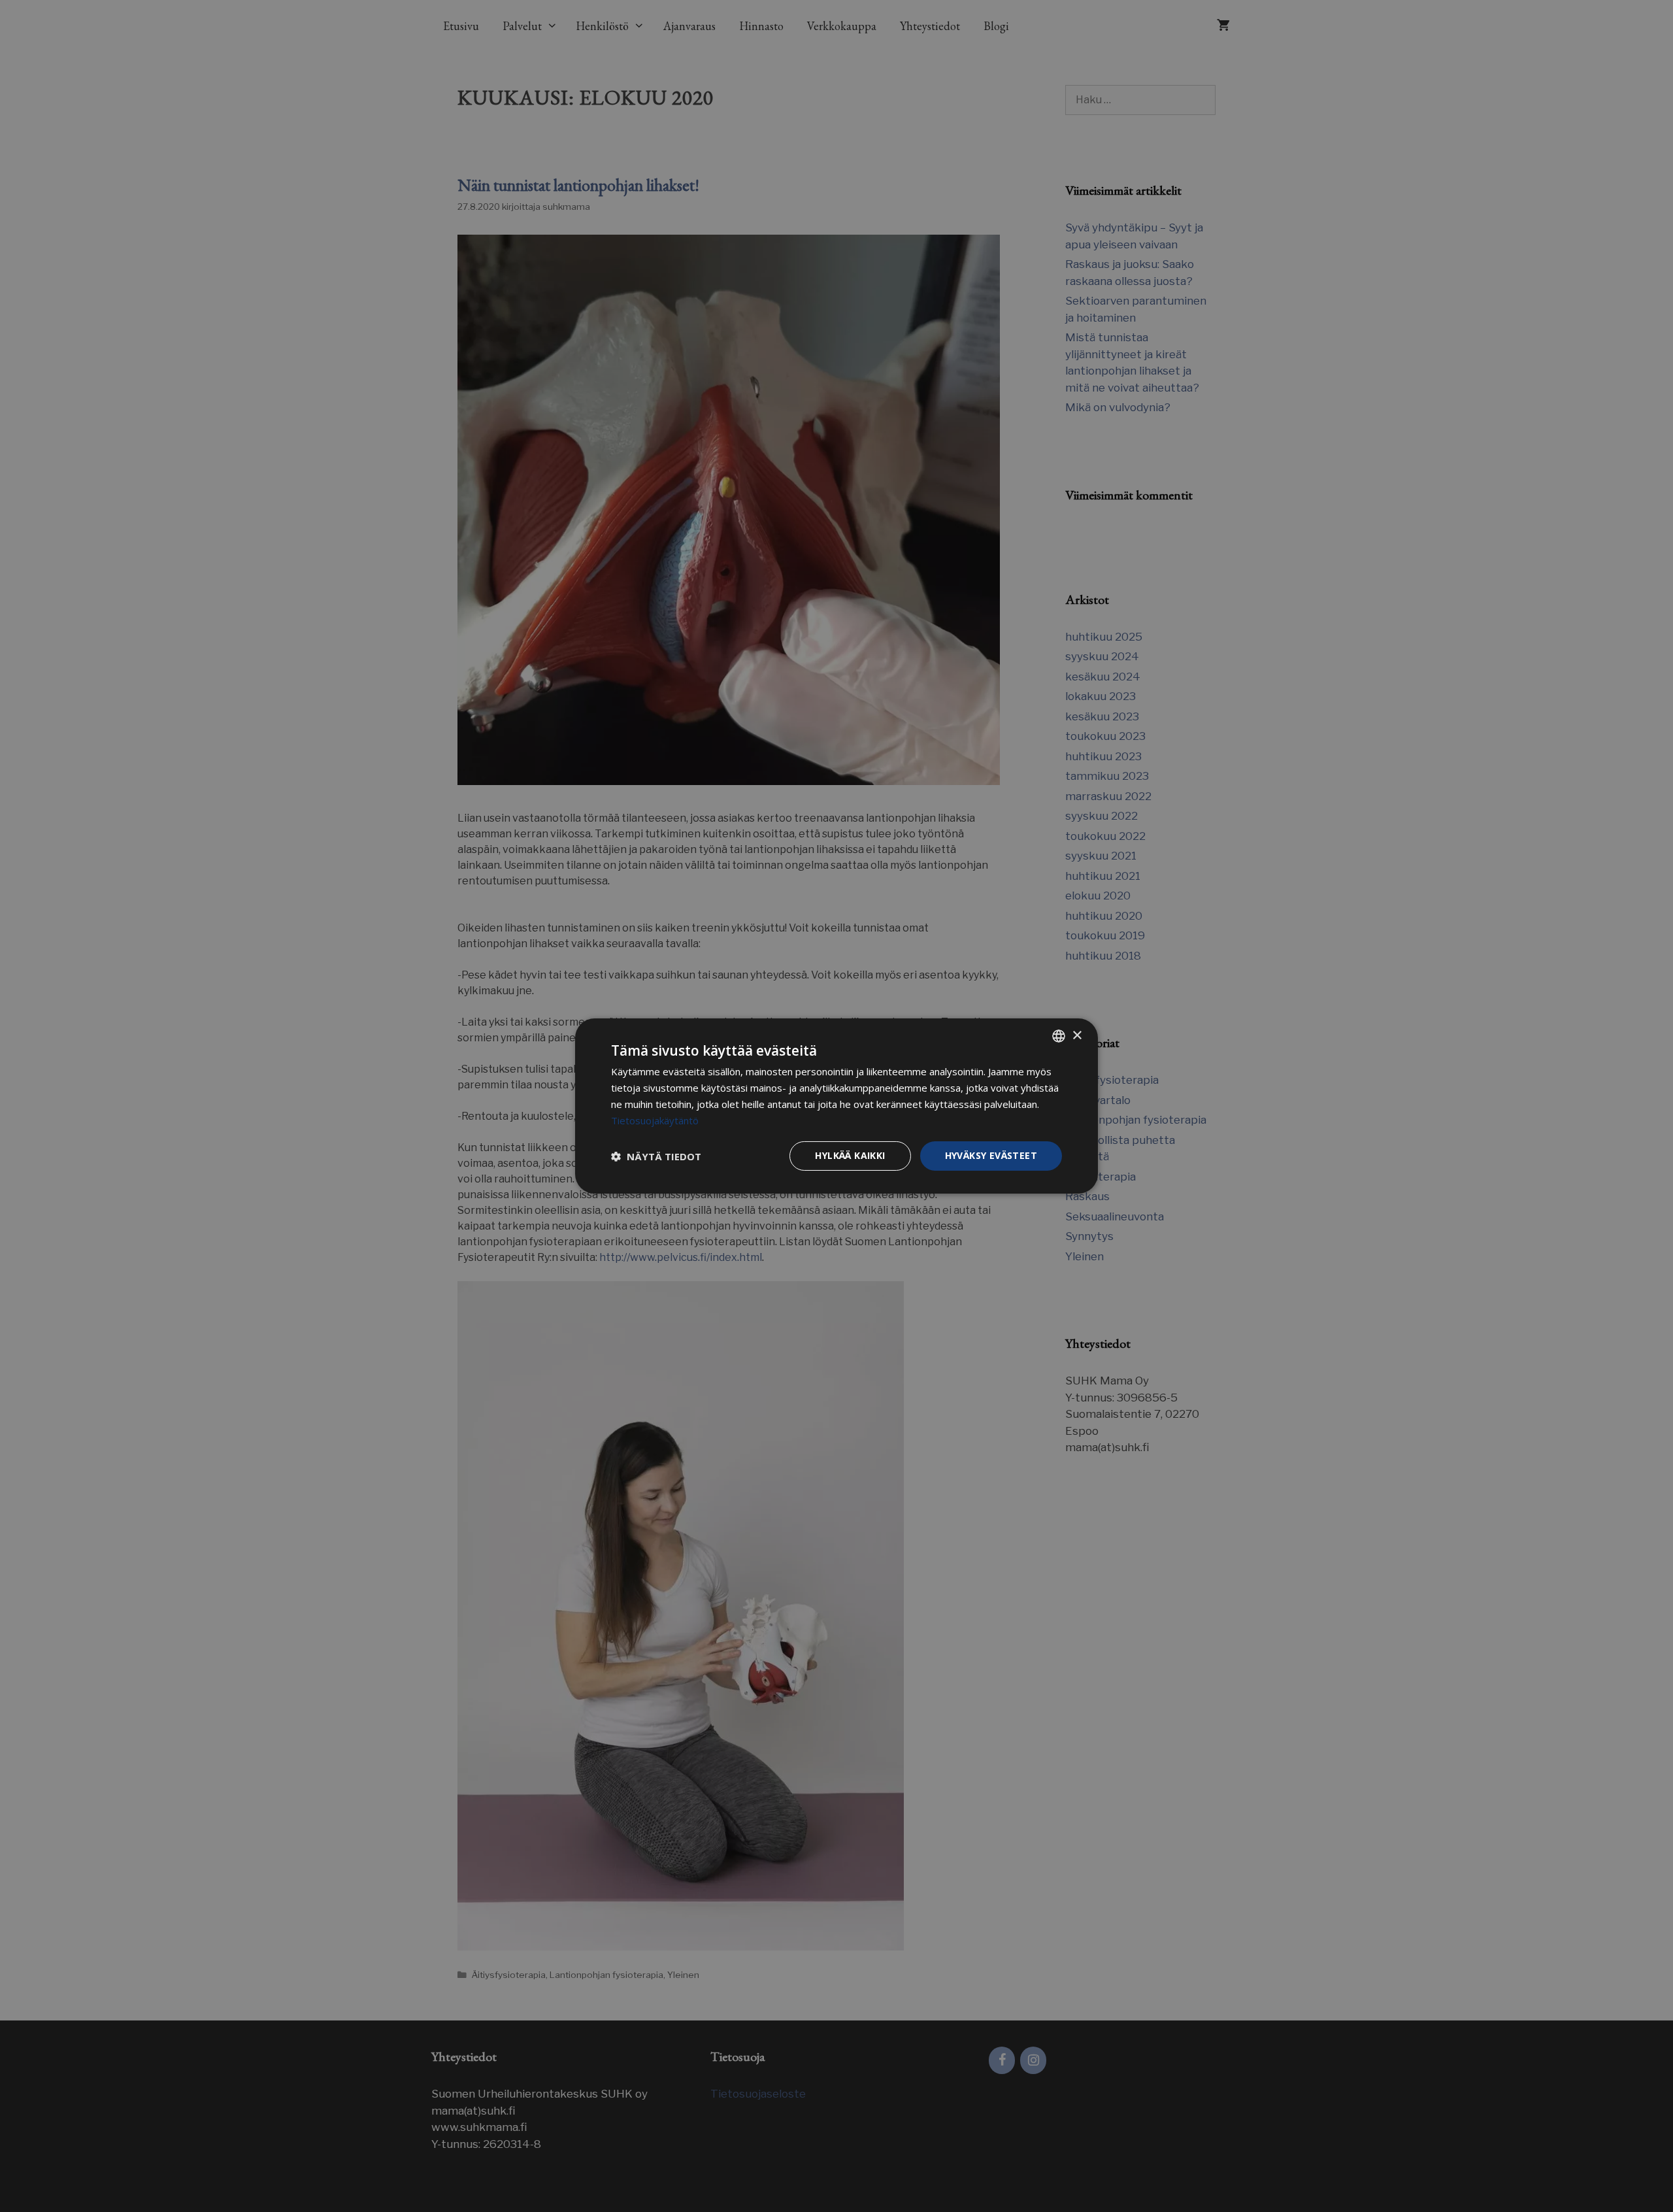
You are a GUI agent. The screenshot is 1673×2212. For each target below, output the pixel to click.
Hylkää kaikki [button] (850, 1155)
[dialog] (836, 1106)
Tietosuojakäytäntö (655, 1120)
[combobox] (1059, 1036)
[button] (656, 1156)
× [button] (1077, 1035)
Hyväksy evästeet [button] (991, 1155)
